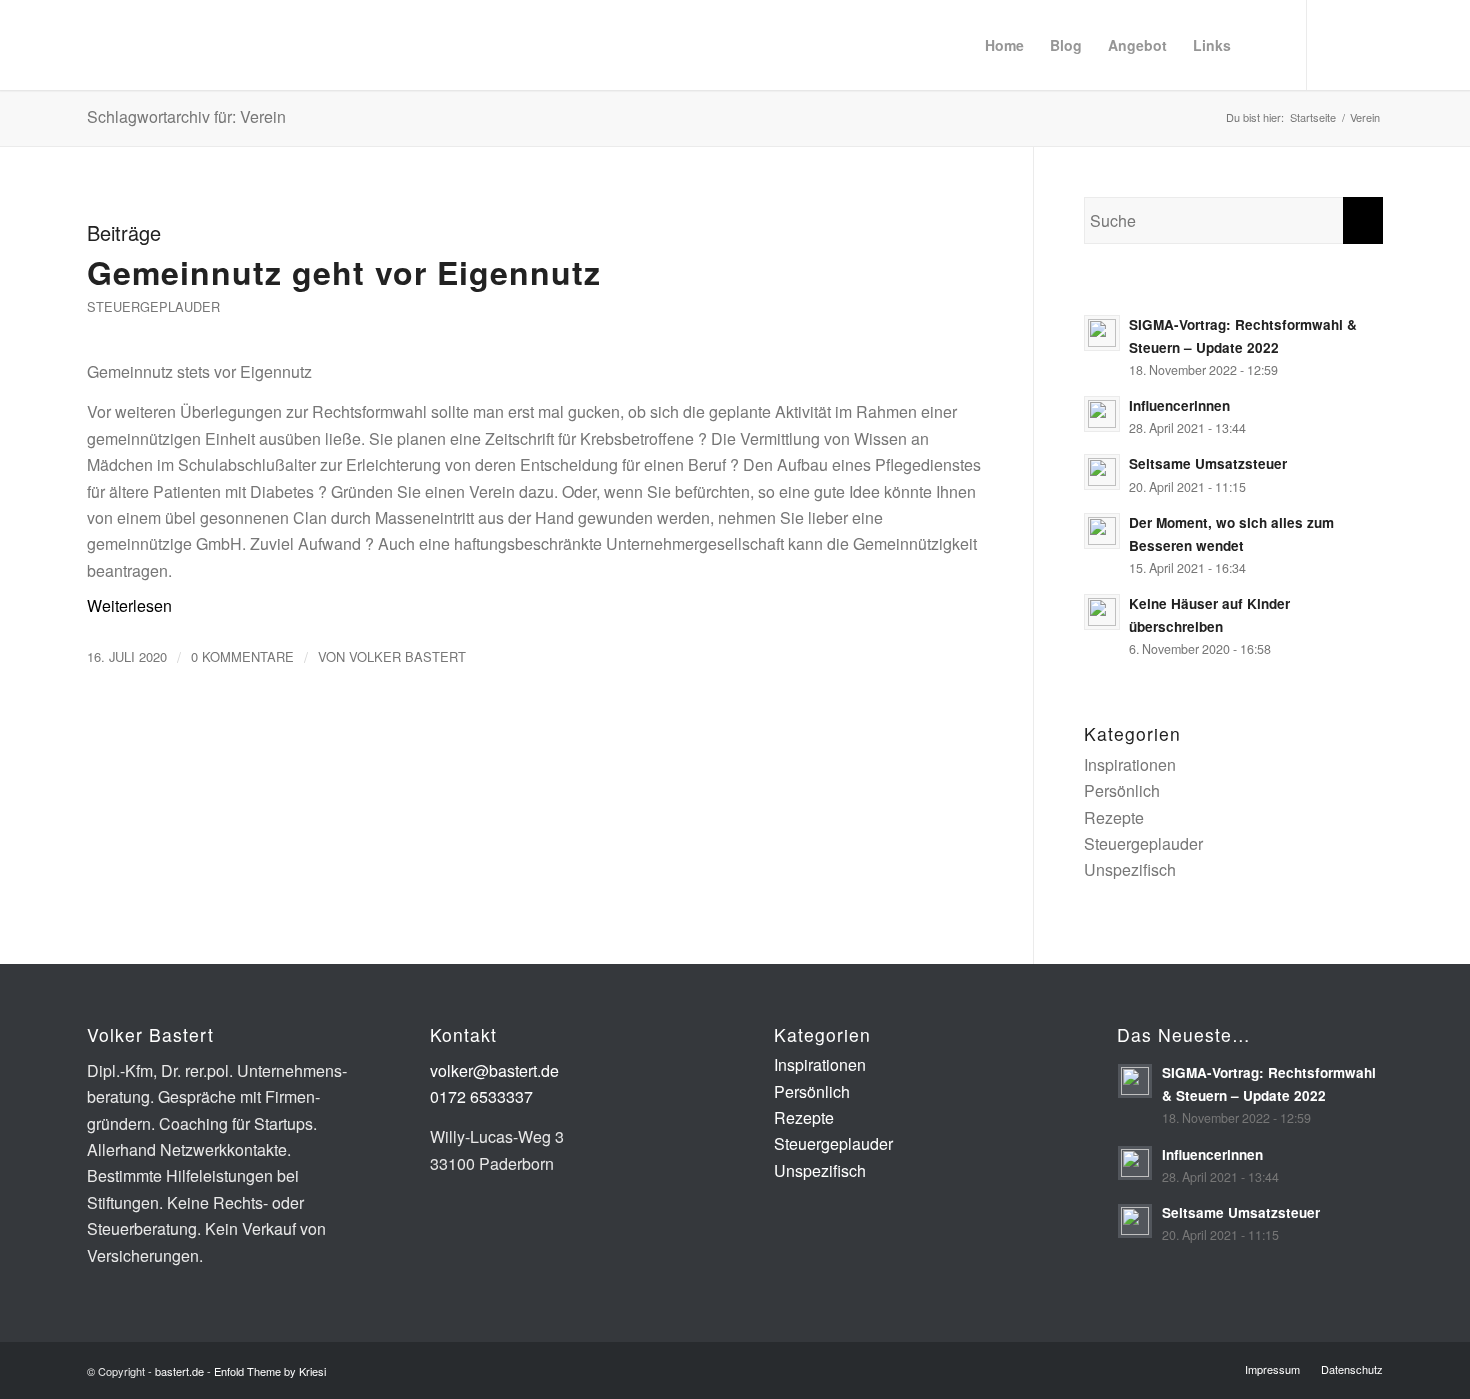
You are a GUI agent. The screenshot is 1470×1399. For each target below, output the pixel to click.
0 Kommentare (242, 656)
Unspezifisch (1130, 869)
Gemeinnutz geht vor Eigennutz (344, 272)
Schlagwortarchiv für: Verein (186, 116)
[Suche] (1262, 45)
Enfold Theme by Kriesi (270, 1371)
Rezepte (1114, 817)
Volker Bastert (407, 656)
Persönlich (1122, 790)
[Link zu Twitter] (1338, 44)
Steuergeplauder (153, 306)
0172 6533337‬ (481, 1096)
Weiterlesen (129, 605)
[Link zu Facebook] (1368, 44)
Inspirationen (1130, 764)
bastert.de (179, 1371)
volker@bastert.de (494, 1070)
